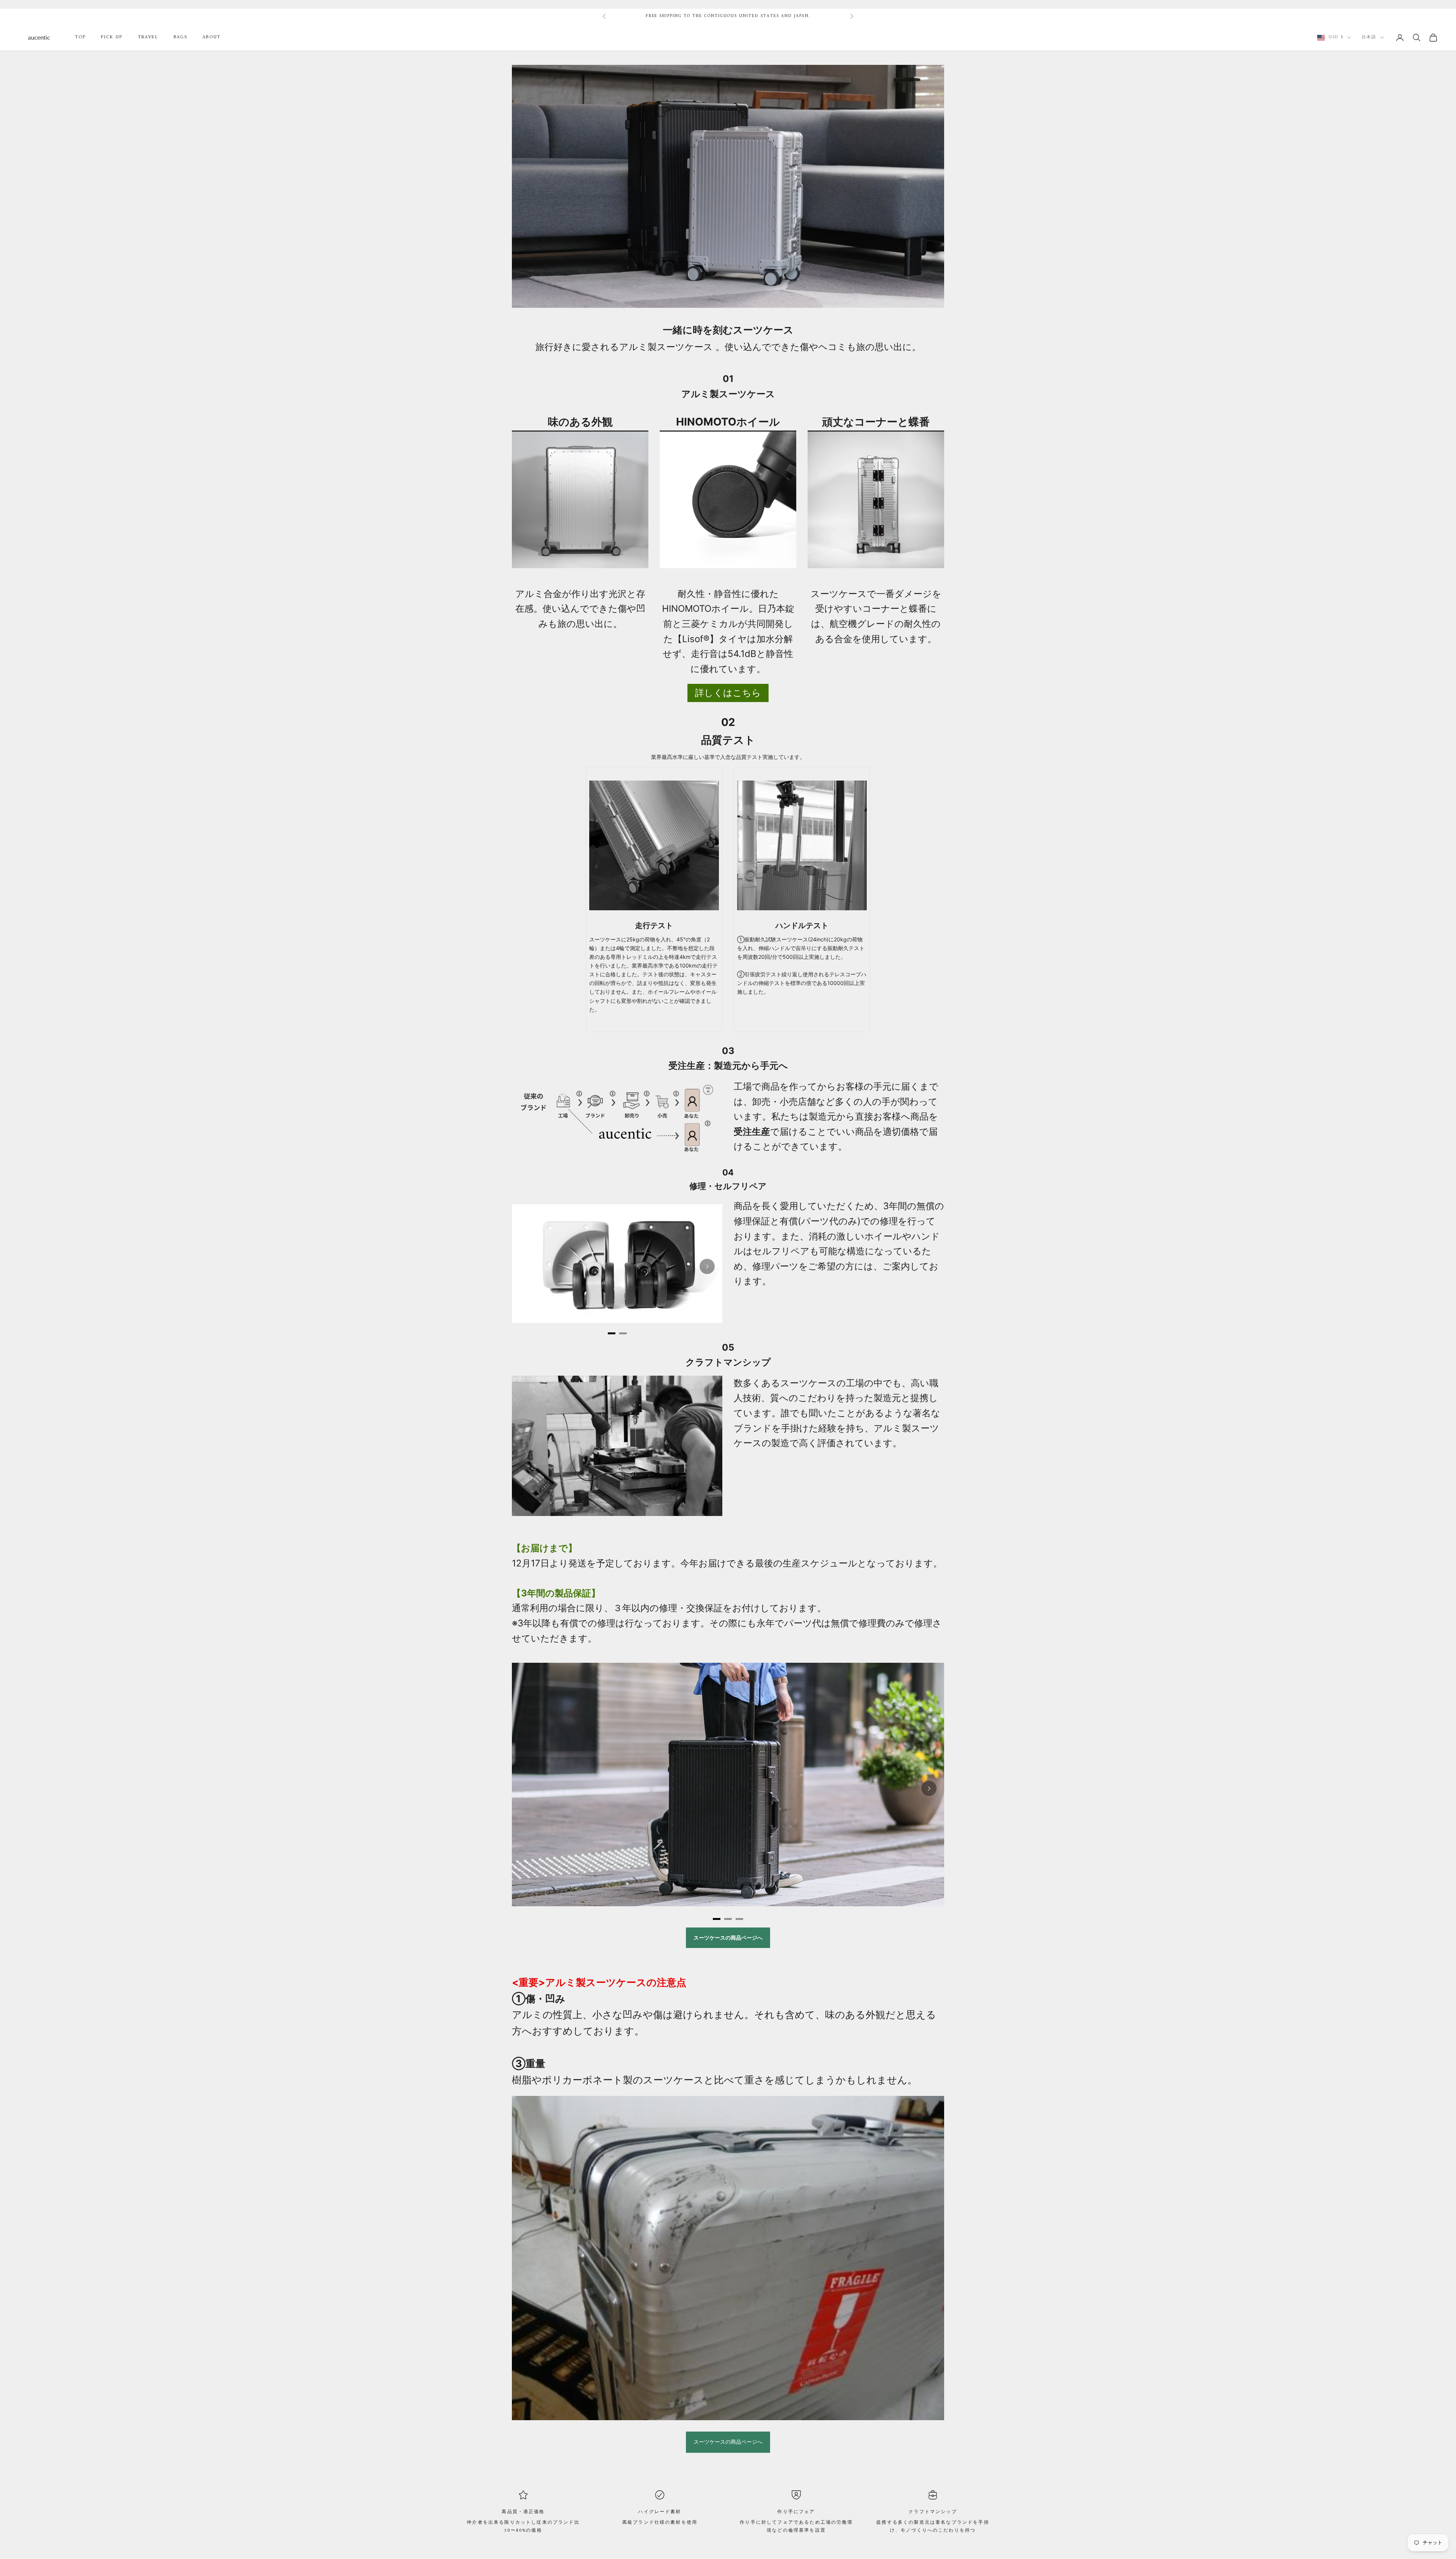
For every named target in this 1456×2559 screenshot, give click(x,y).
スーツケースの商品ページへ (728, 2442)
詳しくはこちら (728, 693)
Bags (181, 38)
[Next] (707, 1266)
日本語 (1369, 38)
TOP (80, 38)
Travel (148, 38)
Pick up (112, 38)
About (212, 38)
